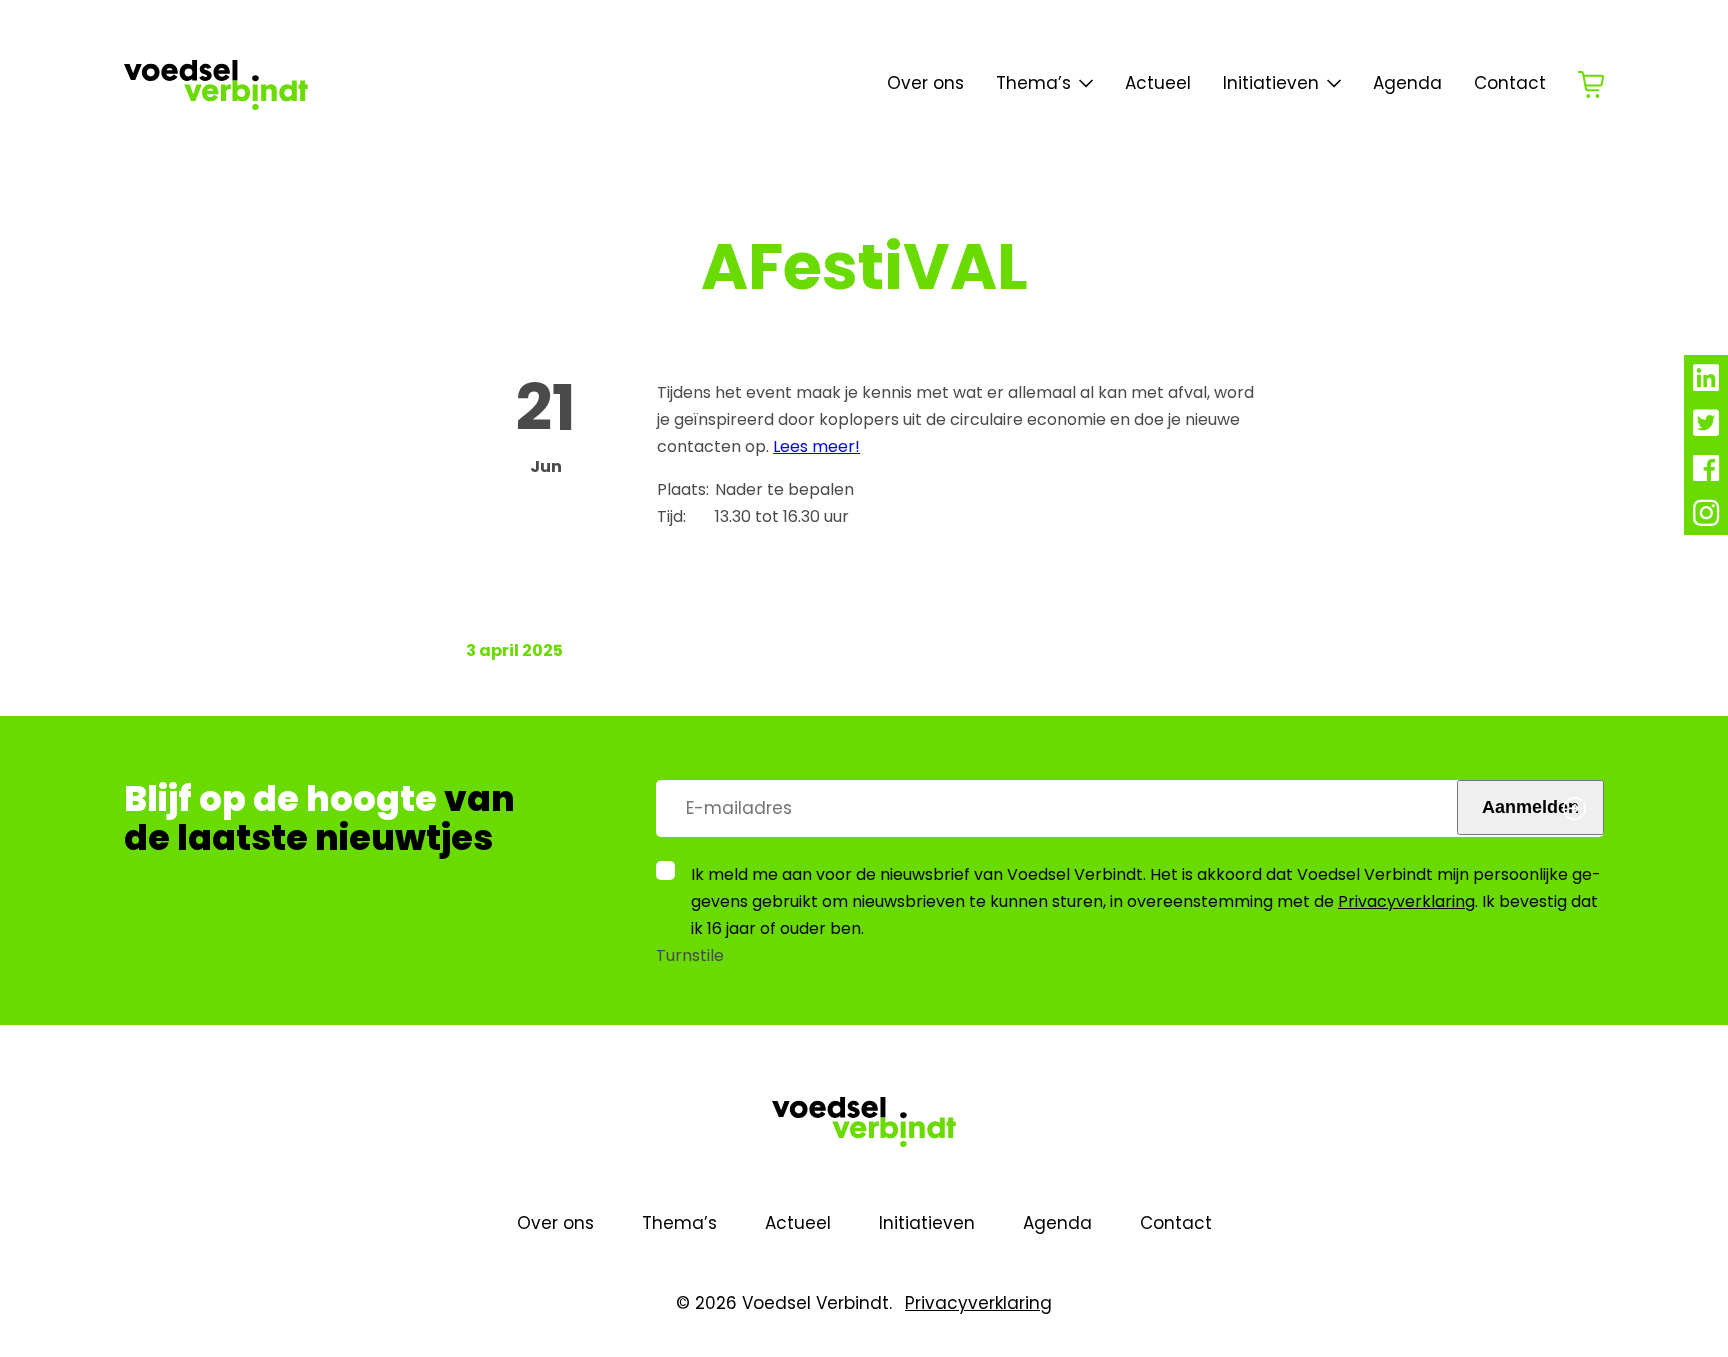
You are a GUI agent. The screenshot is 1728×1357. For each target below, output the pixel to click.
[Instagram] (1706, 518)
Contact (1510, 83)
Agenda (1407, 83)
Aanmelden (1530, 807)
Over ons (925, 83)
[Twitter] (1706, 428)
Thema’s (679, 1223)
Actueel (1158, 83)
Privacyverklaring (1406, 901)
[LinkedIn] (1706, 383)
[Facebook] (1706, 473)
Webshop (1591, 84)
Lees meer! (816, 446)
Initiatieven (1271, 83)
